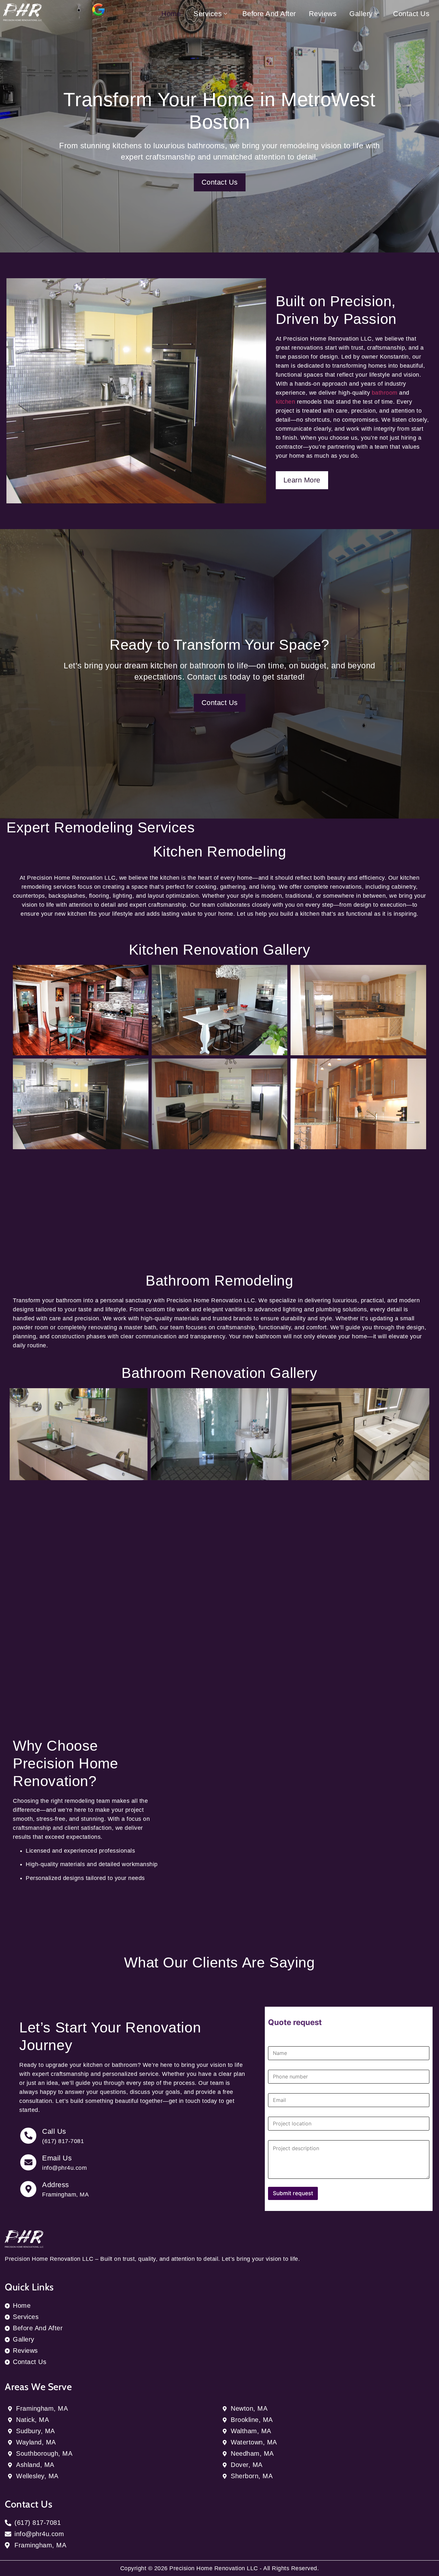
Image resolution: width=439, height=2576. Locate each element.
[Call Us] (28, 2136)
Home (171, 14)
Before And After (269, 14)
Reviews (323, 14)
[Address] (28, 2189)
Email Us (57, 2158)
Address (56, 2185)
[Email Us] (28, 2162)
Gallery (361, 14)
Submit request (293, 2193)
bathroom (385, 393)
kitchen (286, 402)
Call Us (54, 2131)
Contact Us (411, 14)
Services (208, 14)
